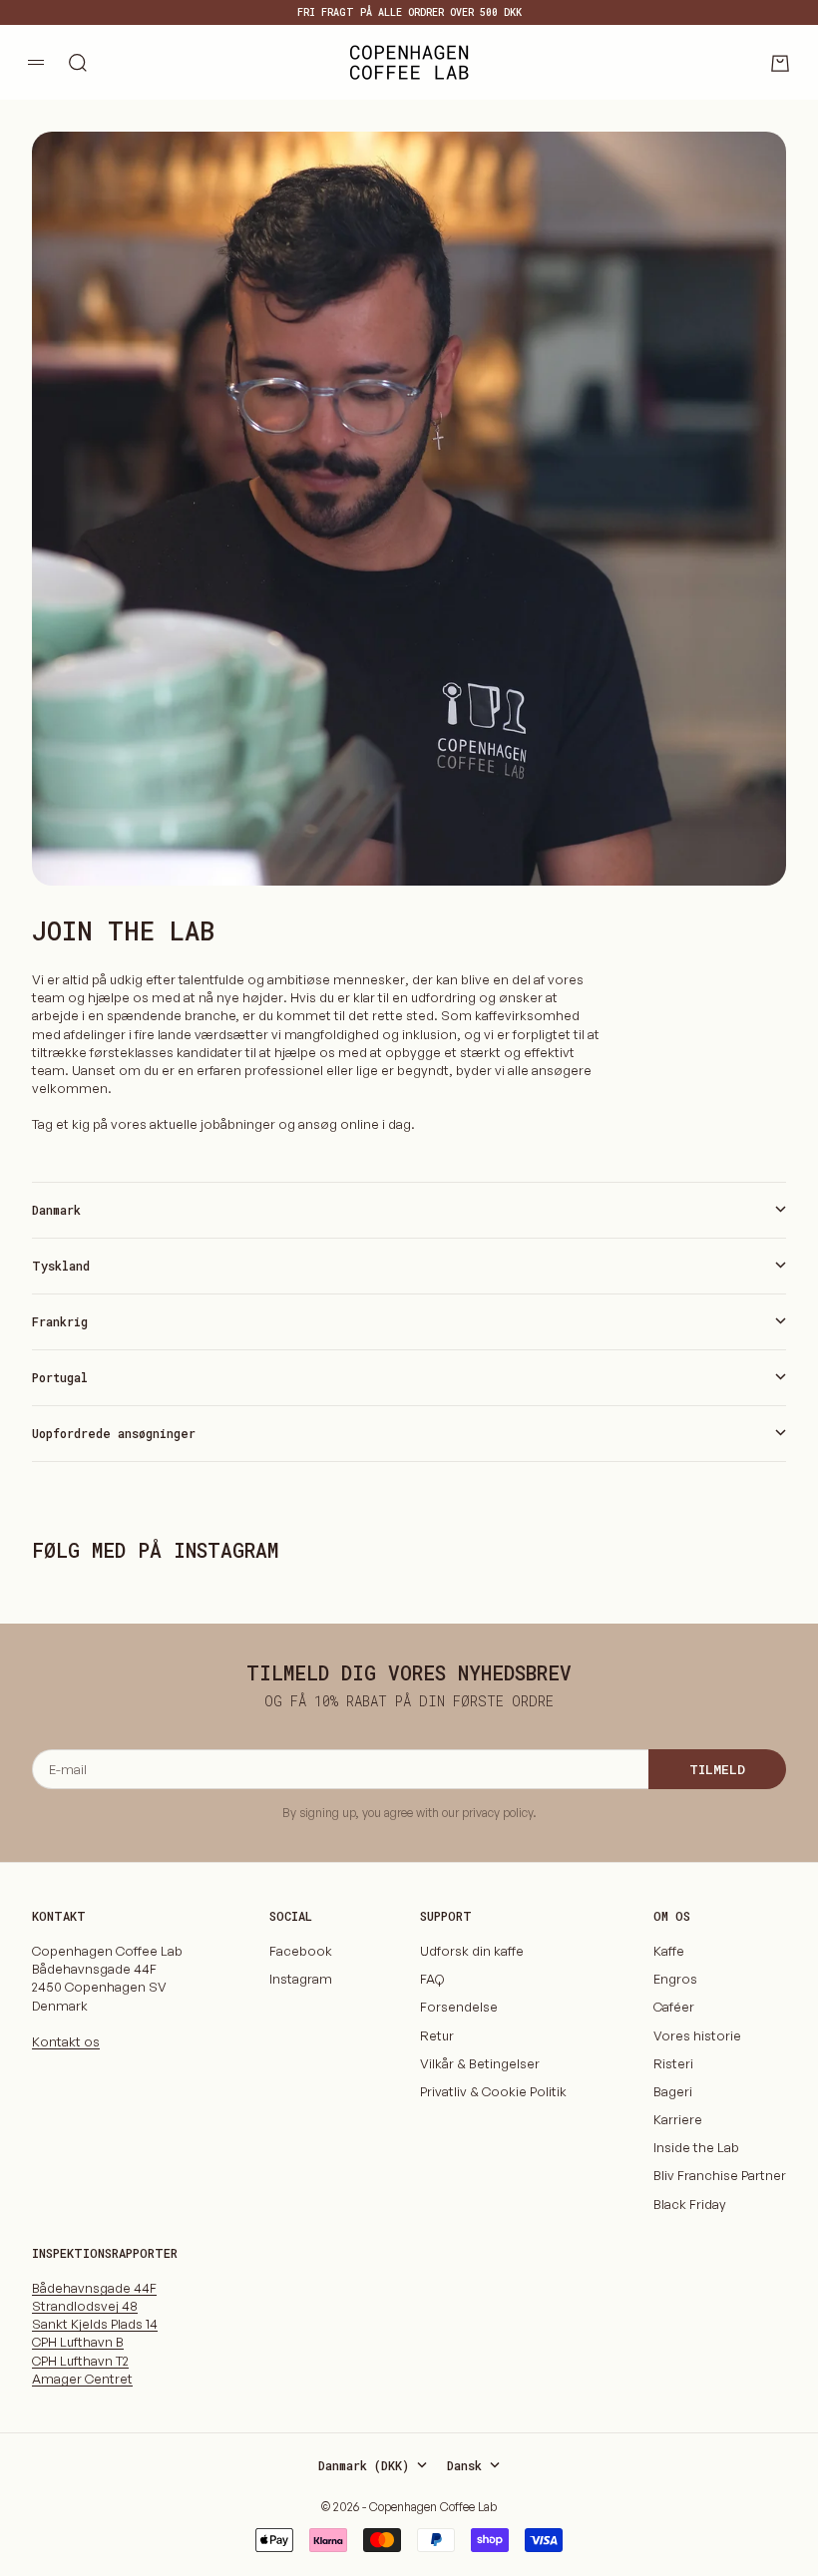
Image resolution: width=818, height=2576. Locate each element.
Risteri (673, 2063)
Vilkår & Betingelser (480, 2063)
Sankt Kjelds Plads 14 (95, 2324)
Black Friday (690, 2204)
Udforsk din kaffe (472, 1951)
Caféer (674, 2007)
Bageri (673, 2091)
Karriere (678, 2119)
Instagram (301, 1979)
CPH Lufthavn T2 (80, 2361)
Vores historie (697, 2035)
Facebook (301, 1951)
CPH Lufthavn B (78, 2342)
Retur (437, 2035)
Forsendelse (459, 2007)
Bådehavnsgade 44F (94, 2288)
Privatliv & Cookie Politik (493, 2091)
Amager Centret (82, 2379)
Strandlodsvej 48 (85, 2306)
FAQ (432, 1979)
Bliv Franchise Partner (720, 2175)
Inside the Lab (696, 2147)
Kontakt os (66, 2041)
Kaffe (669, 1951)
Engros (675, 1979)
